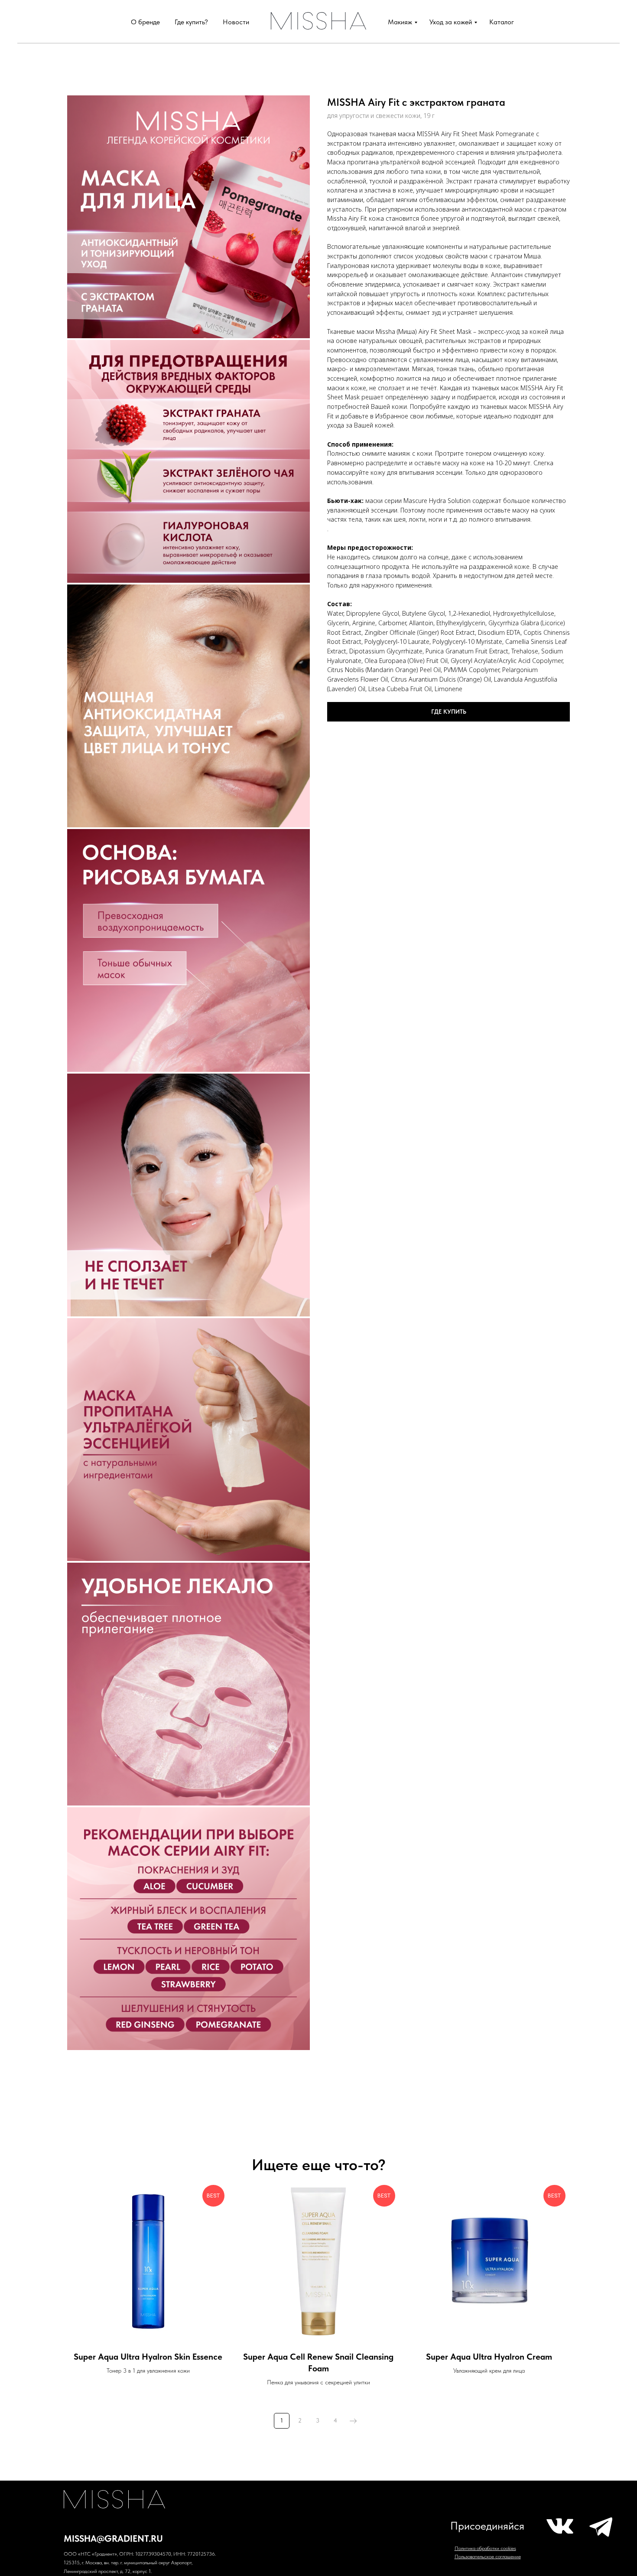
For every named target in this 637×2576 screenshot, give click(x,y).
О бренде (145, 22)
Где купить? (191, 22)
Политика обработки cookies (485, 2548)
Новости (236, 22)
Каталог (502, 22)
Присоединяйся (487, 2526)
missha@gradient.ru (113, 2538)
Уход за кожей (451, 22)
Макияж (400, 22)
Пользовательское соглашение (488, 2556)
